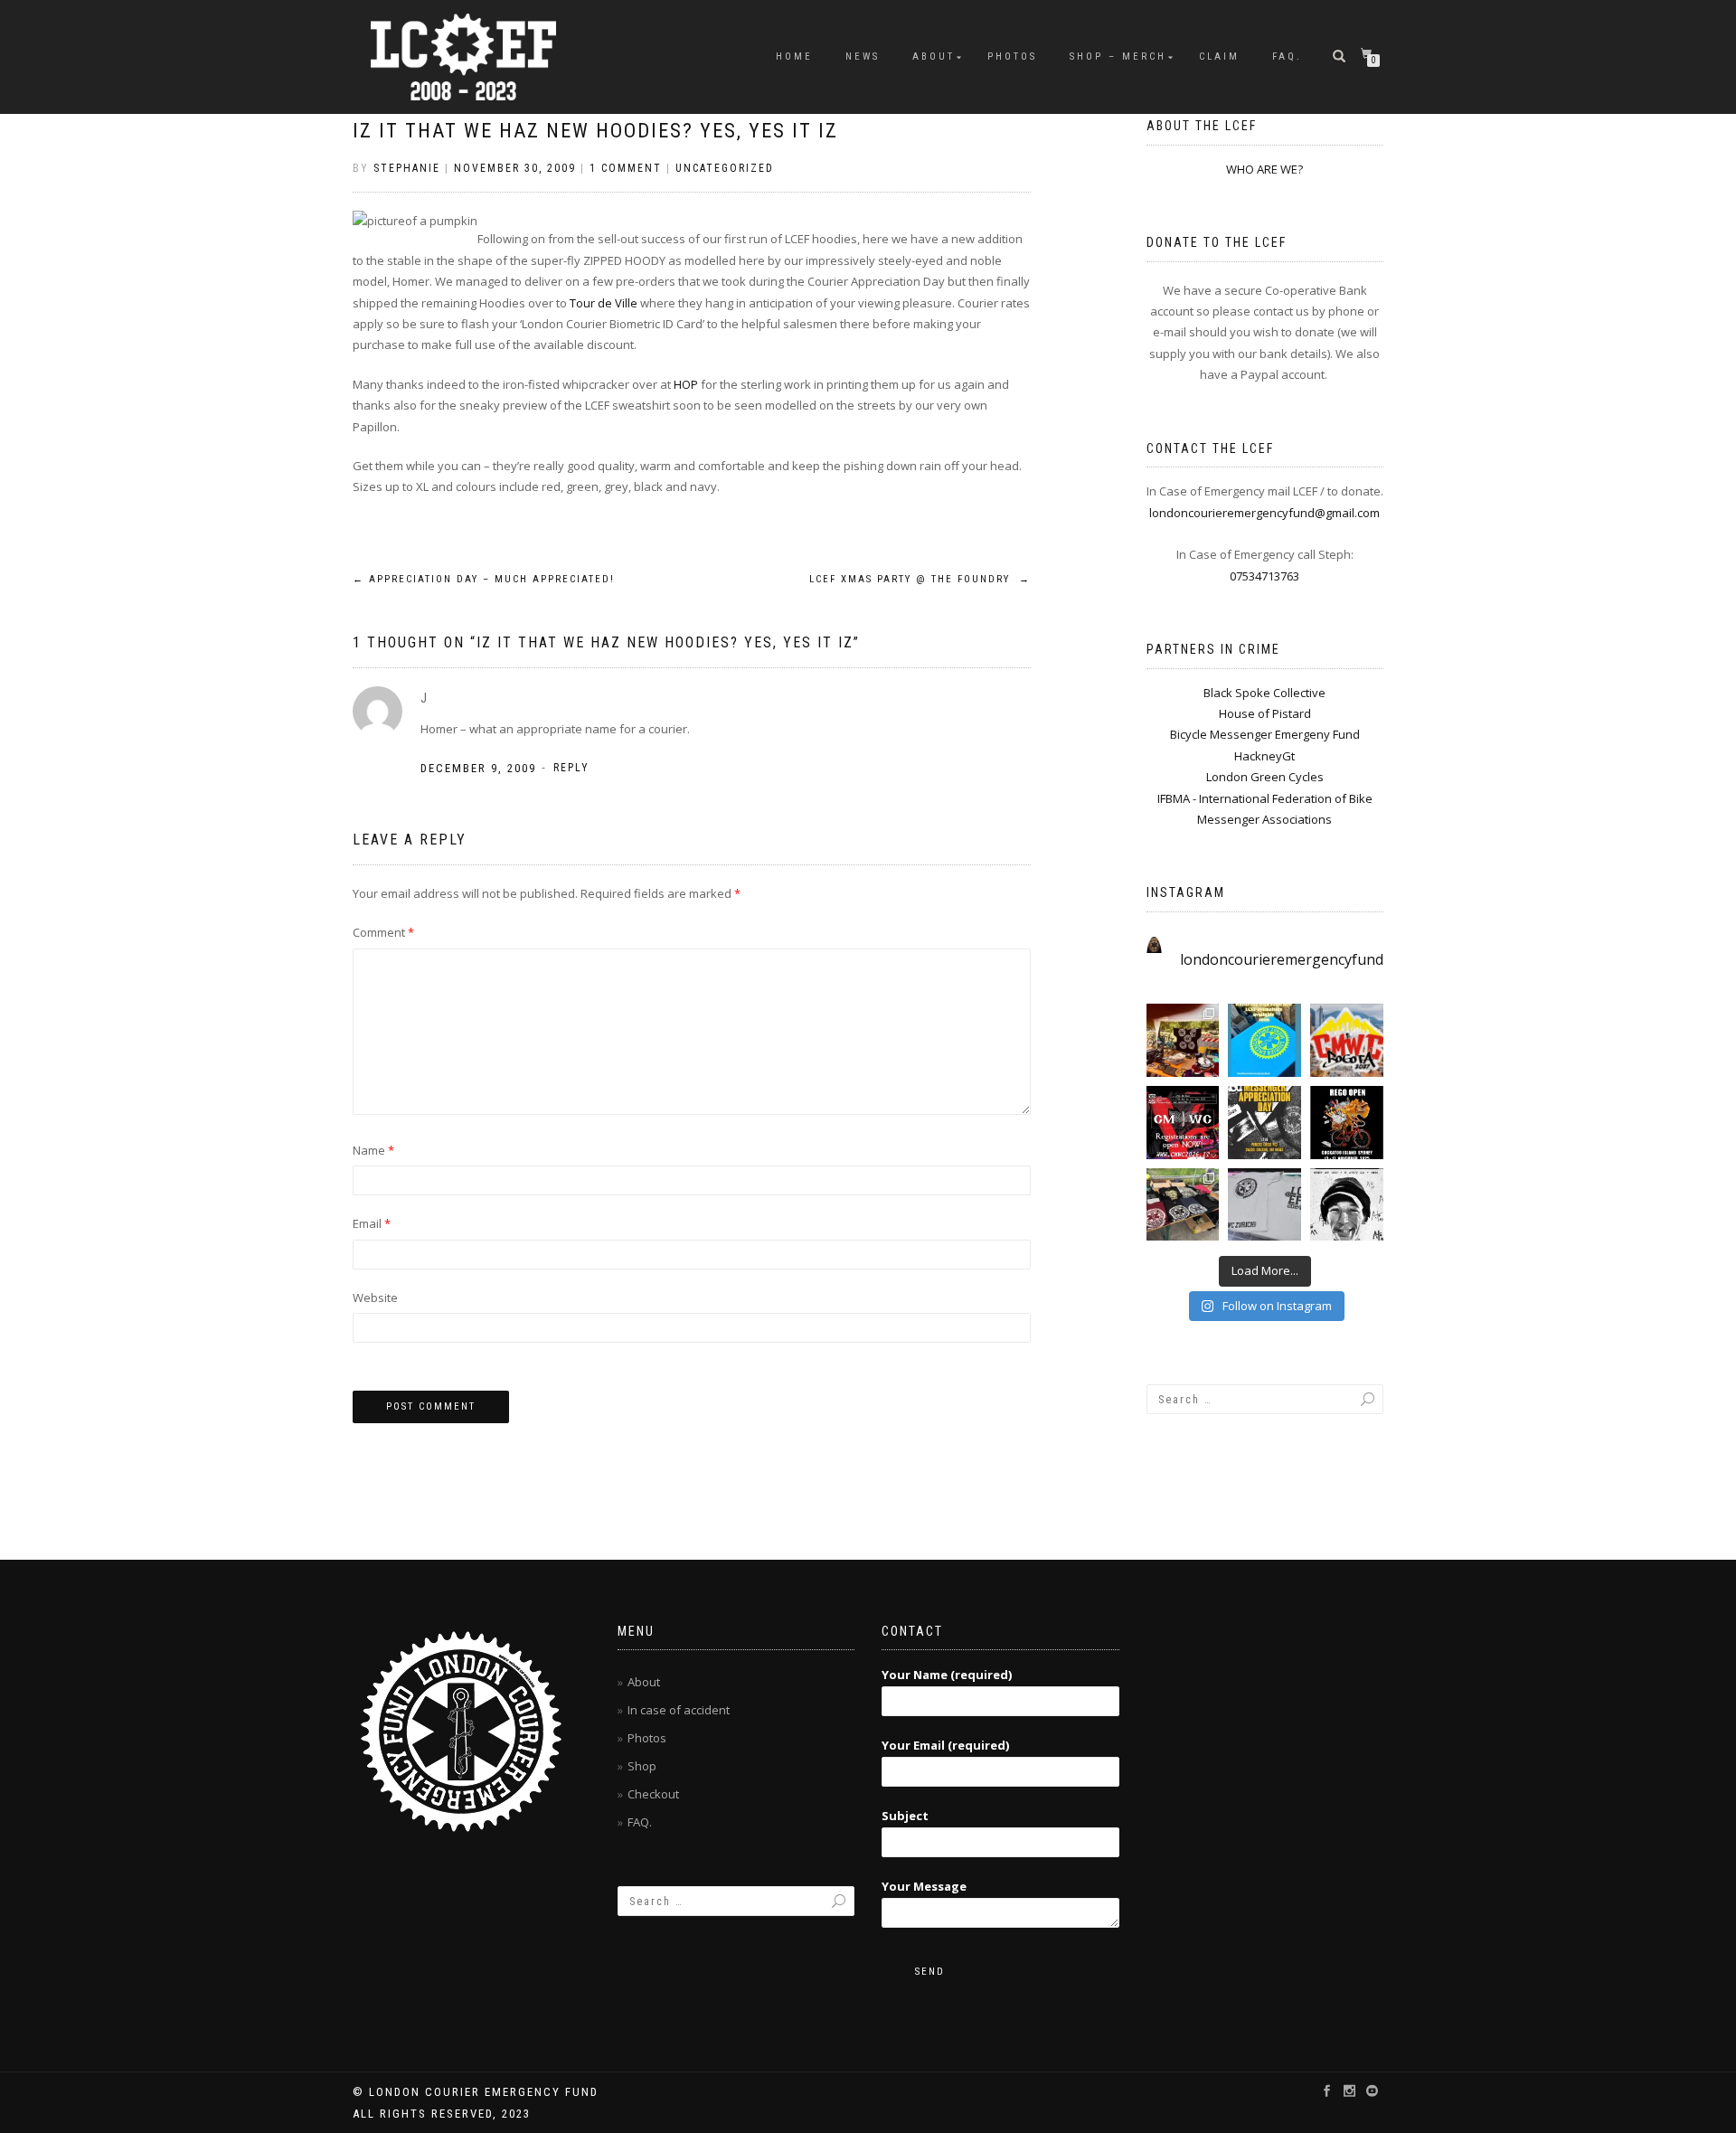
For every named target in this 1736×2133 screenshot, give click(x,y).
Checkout (653, 1794)
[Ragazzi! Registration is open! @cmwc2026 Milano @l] (1183, 1123)
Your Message (924, 1886)
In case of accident (679, 1710)
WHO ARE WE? (1264, 169)
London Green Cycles (1265, 777)
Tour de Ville (605, 303)
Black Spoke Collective (1264, 693)
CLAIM (1219, 57)
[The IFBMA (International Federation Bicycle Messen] (1347, 1040)
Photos (647, 1738)
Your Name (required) (947, 1675)
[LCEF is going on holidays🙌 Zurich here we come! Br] (1264, 1205)
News (863, 57)
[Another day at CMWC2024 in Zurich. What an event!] (1183, 1205)
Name (373, 1150)
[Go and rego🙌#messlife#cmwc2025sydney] (1347, 1123)
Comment (383, 932)
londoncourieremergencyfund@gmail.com (1264, 513)
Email (372, 1223)
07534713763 (1264, 576)
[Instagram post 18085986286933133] (1264, 1123)
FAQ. (1287, 57)
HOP (687, 384)
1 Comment (626, 168)
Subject (905, 1816)
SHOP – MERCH (1118, 57)
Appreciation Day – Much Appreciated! (484, 579)
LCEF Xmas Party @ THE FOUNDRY (920, 579)
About (934, 57)
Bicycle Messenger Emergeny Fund (1265, 734)
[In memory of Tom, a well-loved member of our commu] (1347, 1205)
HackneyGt (1264, 756)
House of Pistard (1265, 713)
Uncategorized (725, 168)
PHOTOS (1012, 57)
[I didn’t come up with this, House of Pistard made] (1264, 1040)
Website (375, 1298)
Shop (642, 1766)
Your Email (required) (945, 1745)
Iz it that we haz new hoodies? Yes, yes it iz (595, 131)
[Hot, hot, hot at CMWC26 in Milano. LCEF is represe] (1183, 1040)
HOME (794, 57)
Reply (571, 768)
